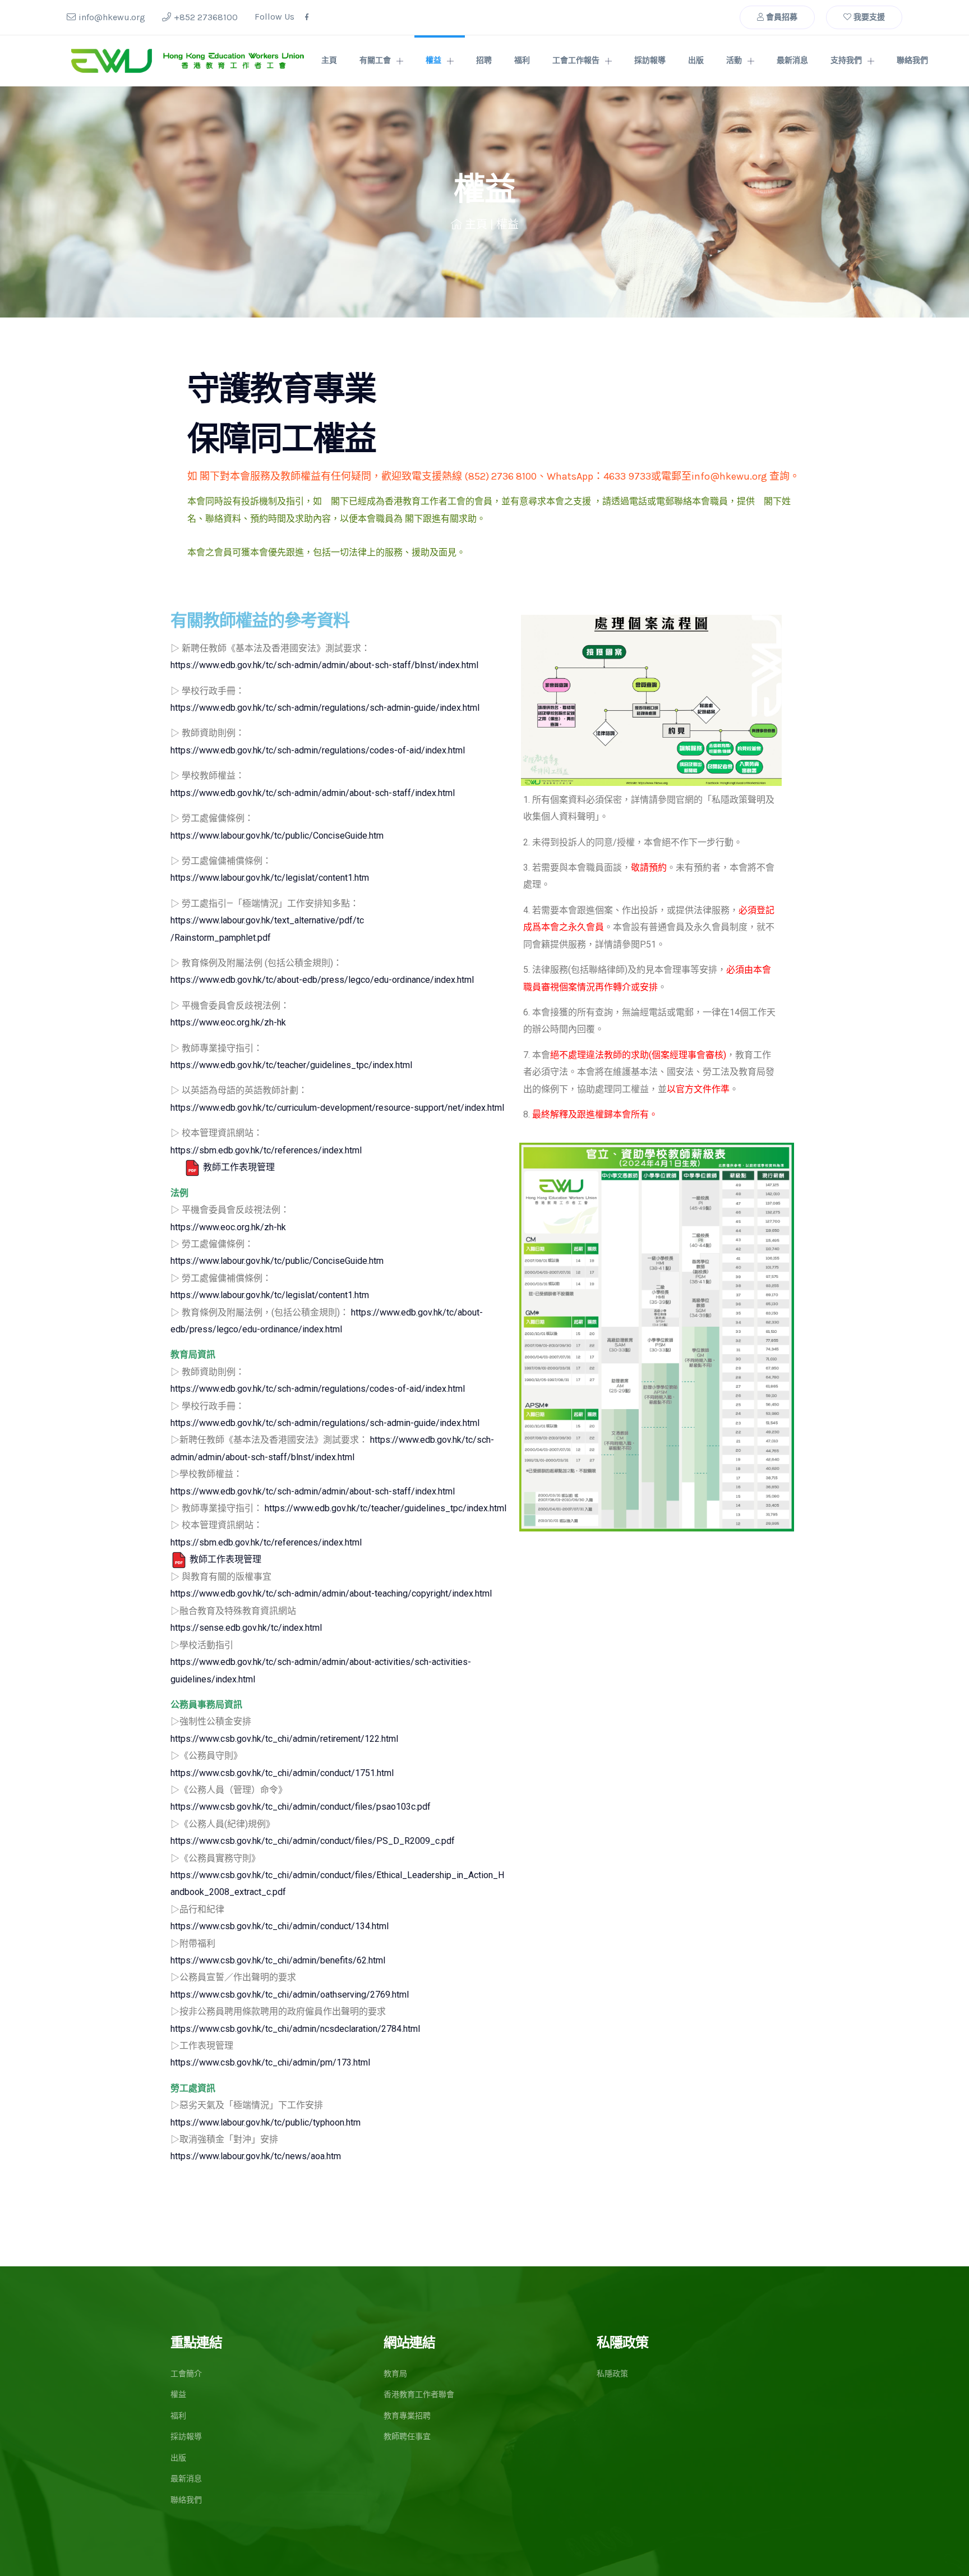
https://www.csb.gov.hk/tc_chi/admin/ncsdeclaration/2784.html (295, 2029)
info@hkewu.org (112, 17)
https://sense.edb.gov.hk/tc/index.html (246, 1628)
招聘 (484, 60)
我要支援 (868, 17)
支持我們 (846, 60)
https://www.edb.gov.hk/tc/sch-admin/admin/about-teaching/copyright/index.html (331, 1593)
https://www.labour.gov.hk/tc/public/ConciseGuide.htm (277, 836)
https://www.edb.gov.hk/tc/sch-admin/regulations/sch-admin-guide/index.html (325, 708)
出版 (696, 60)
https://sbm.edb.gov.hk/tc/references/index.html (266, 1150)
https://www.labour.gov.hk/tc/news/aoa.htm (256, 2156)
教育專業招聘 (407, 2416)
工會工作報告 (576, 60)
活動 (734, 60)
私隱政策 (612, 2374)
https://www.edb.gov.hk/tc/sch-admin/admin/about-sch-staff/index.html (313, 793)
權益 (433, 60)
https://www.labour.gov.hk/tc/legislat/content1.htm (270, 878)
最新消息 (792, 60)
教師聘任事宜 (407, 2437)
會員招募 (781, 17)
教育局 (395, 2374)
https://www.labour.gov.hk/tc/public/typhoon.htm (266, 2122)
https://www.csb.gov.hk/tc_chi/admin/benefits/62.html (278, 1960)
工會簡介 (186, 2374)
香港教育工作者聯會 (419, 2395)
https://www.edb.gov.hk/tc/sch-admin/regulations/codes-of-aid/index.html (318, 750)
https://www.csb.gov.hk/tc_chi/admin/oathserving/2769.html (290, 1995)
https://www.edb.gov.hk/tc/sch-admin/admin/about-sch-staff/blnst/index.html (324, 665)
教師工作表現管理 (238, 1167)
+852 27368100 (206, 17)
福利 (522, 60)
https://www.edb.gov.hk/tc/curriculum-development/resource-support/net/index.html (337, 1108)
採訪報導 (650, 60)
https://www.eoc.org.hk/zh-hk (228, 1022)
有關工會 (375, 60)
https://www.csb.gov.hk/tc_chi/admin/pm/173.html (270, 2062)
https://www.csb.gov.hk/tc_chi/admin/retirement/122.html (284, 1739)
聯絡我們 (912, 60)
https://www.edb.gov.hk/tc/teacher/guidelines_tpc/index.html (291, 1065)
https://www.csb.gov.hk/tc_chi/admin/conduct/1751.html (282, 1773)
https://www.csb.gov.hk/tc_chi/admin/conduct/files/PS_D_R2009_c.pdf (313, 1841)
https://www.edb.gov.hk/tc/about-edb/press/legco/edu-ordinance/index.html (322, 980)
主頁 (329, 60)
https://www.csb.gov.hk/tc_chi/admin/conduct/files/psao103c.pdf (301, 1807)
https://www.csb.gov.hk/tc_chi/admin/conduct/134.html (280, 1926)
